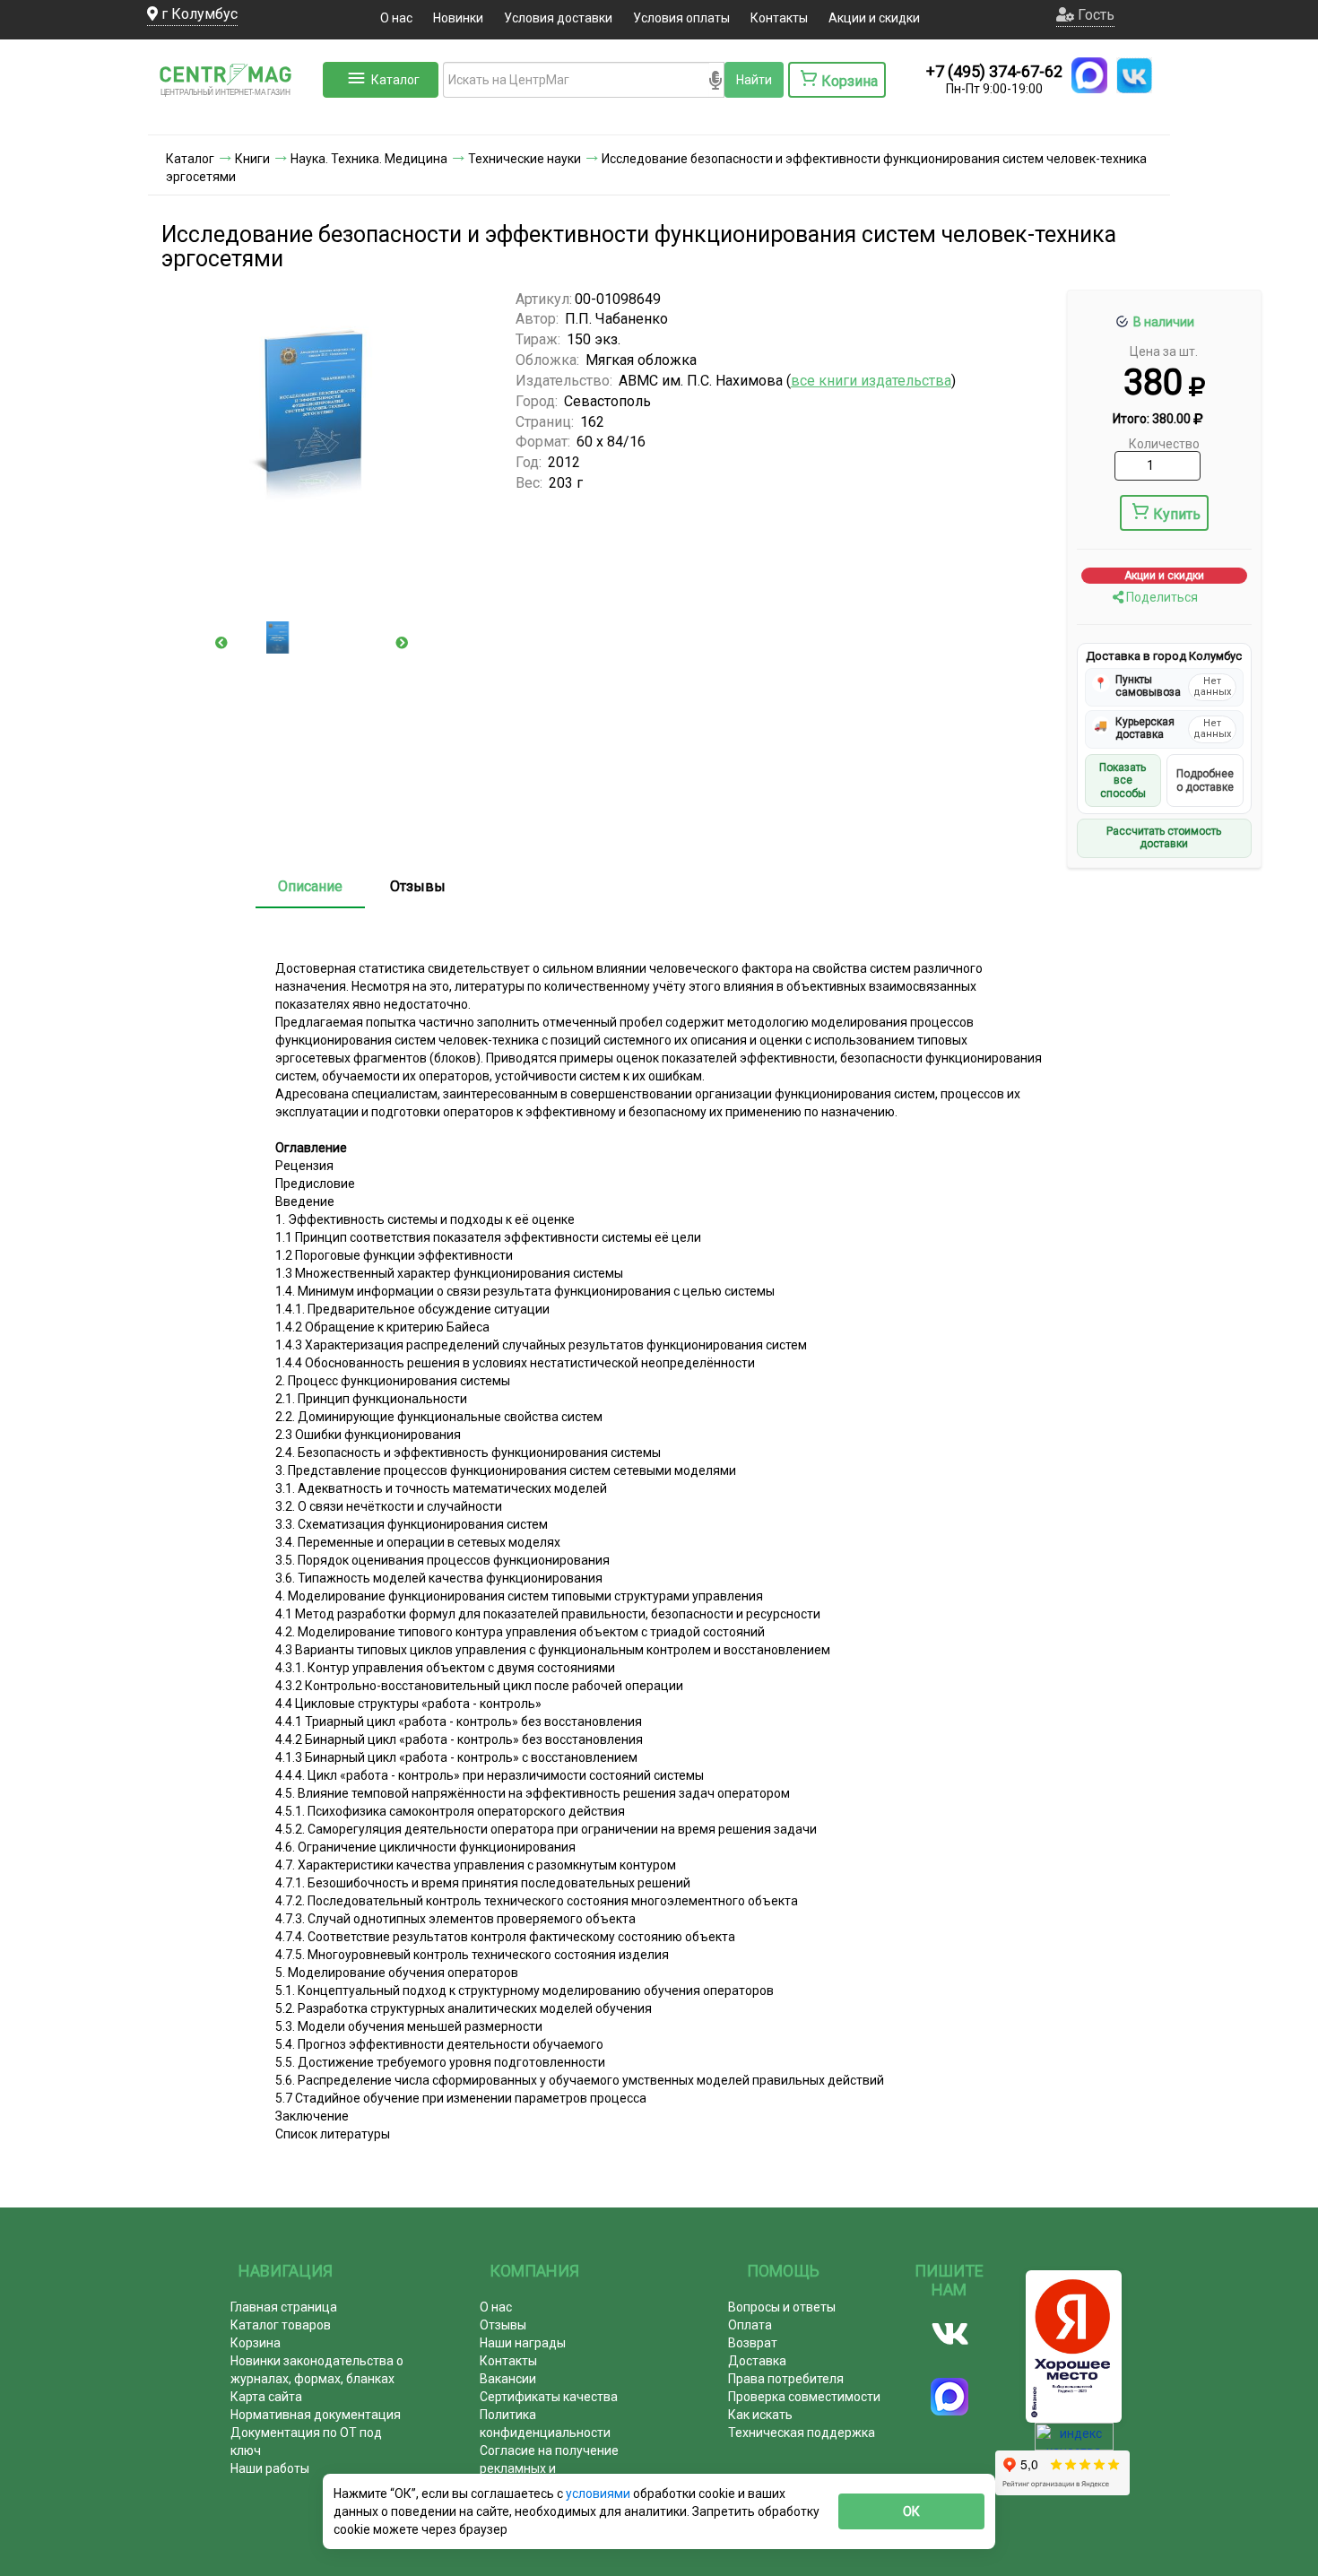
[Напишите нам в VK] (1134, 75)
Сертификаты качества (549, 2397)
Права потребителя (786, 2379)
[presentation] (221, 643)
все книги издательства (871, 381)
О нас (396, 18)
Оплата (750, 2325)
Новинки (458, 18)
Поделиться (1161, 597)
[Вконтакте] (950, 2334)
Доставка (757, 2361)
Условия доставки (558, 18)
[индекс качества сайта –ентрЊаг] (1074, 2442)
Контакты (779, 18)
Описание (310, 886)
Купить (1177, 514)
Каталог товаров (281, 2325)
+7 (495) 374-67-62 (994, 71)
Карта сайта (266, 2397)
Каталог (395, 80)
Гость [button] (1094, 15)
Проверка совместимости (804, 2397)
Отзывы (418, 886)
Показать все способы (1123, 781)
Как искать (760, 2415)
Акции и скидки (874, 18)
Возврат (753, 2343)
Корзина (256, 2343)
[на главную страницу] (233, 117)
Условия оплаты (681, 18)
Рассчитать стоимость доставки (1164, 837)
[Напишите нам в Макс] (1089, 75)
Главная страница (284, 2307)
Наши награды (523, 2343)
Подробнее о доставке (1205, 780)
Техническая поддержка (802, 2433)
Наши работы (270, 2468)
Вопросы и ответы (782, 2307)
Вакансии (508, 2379)
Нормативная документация (316, 2415)
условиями (599, 2494)
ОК (911, 2511)
